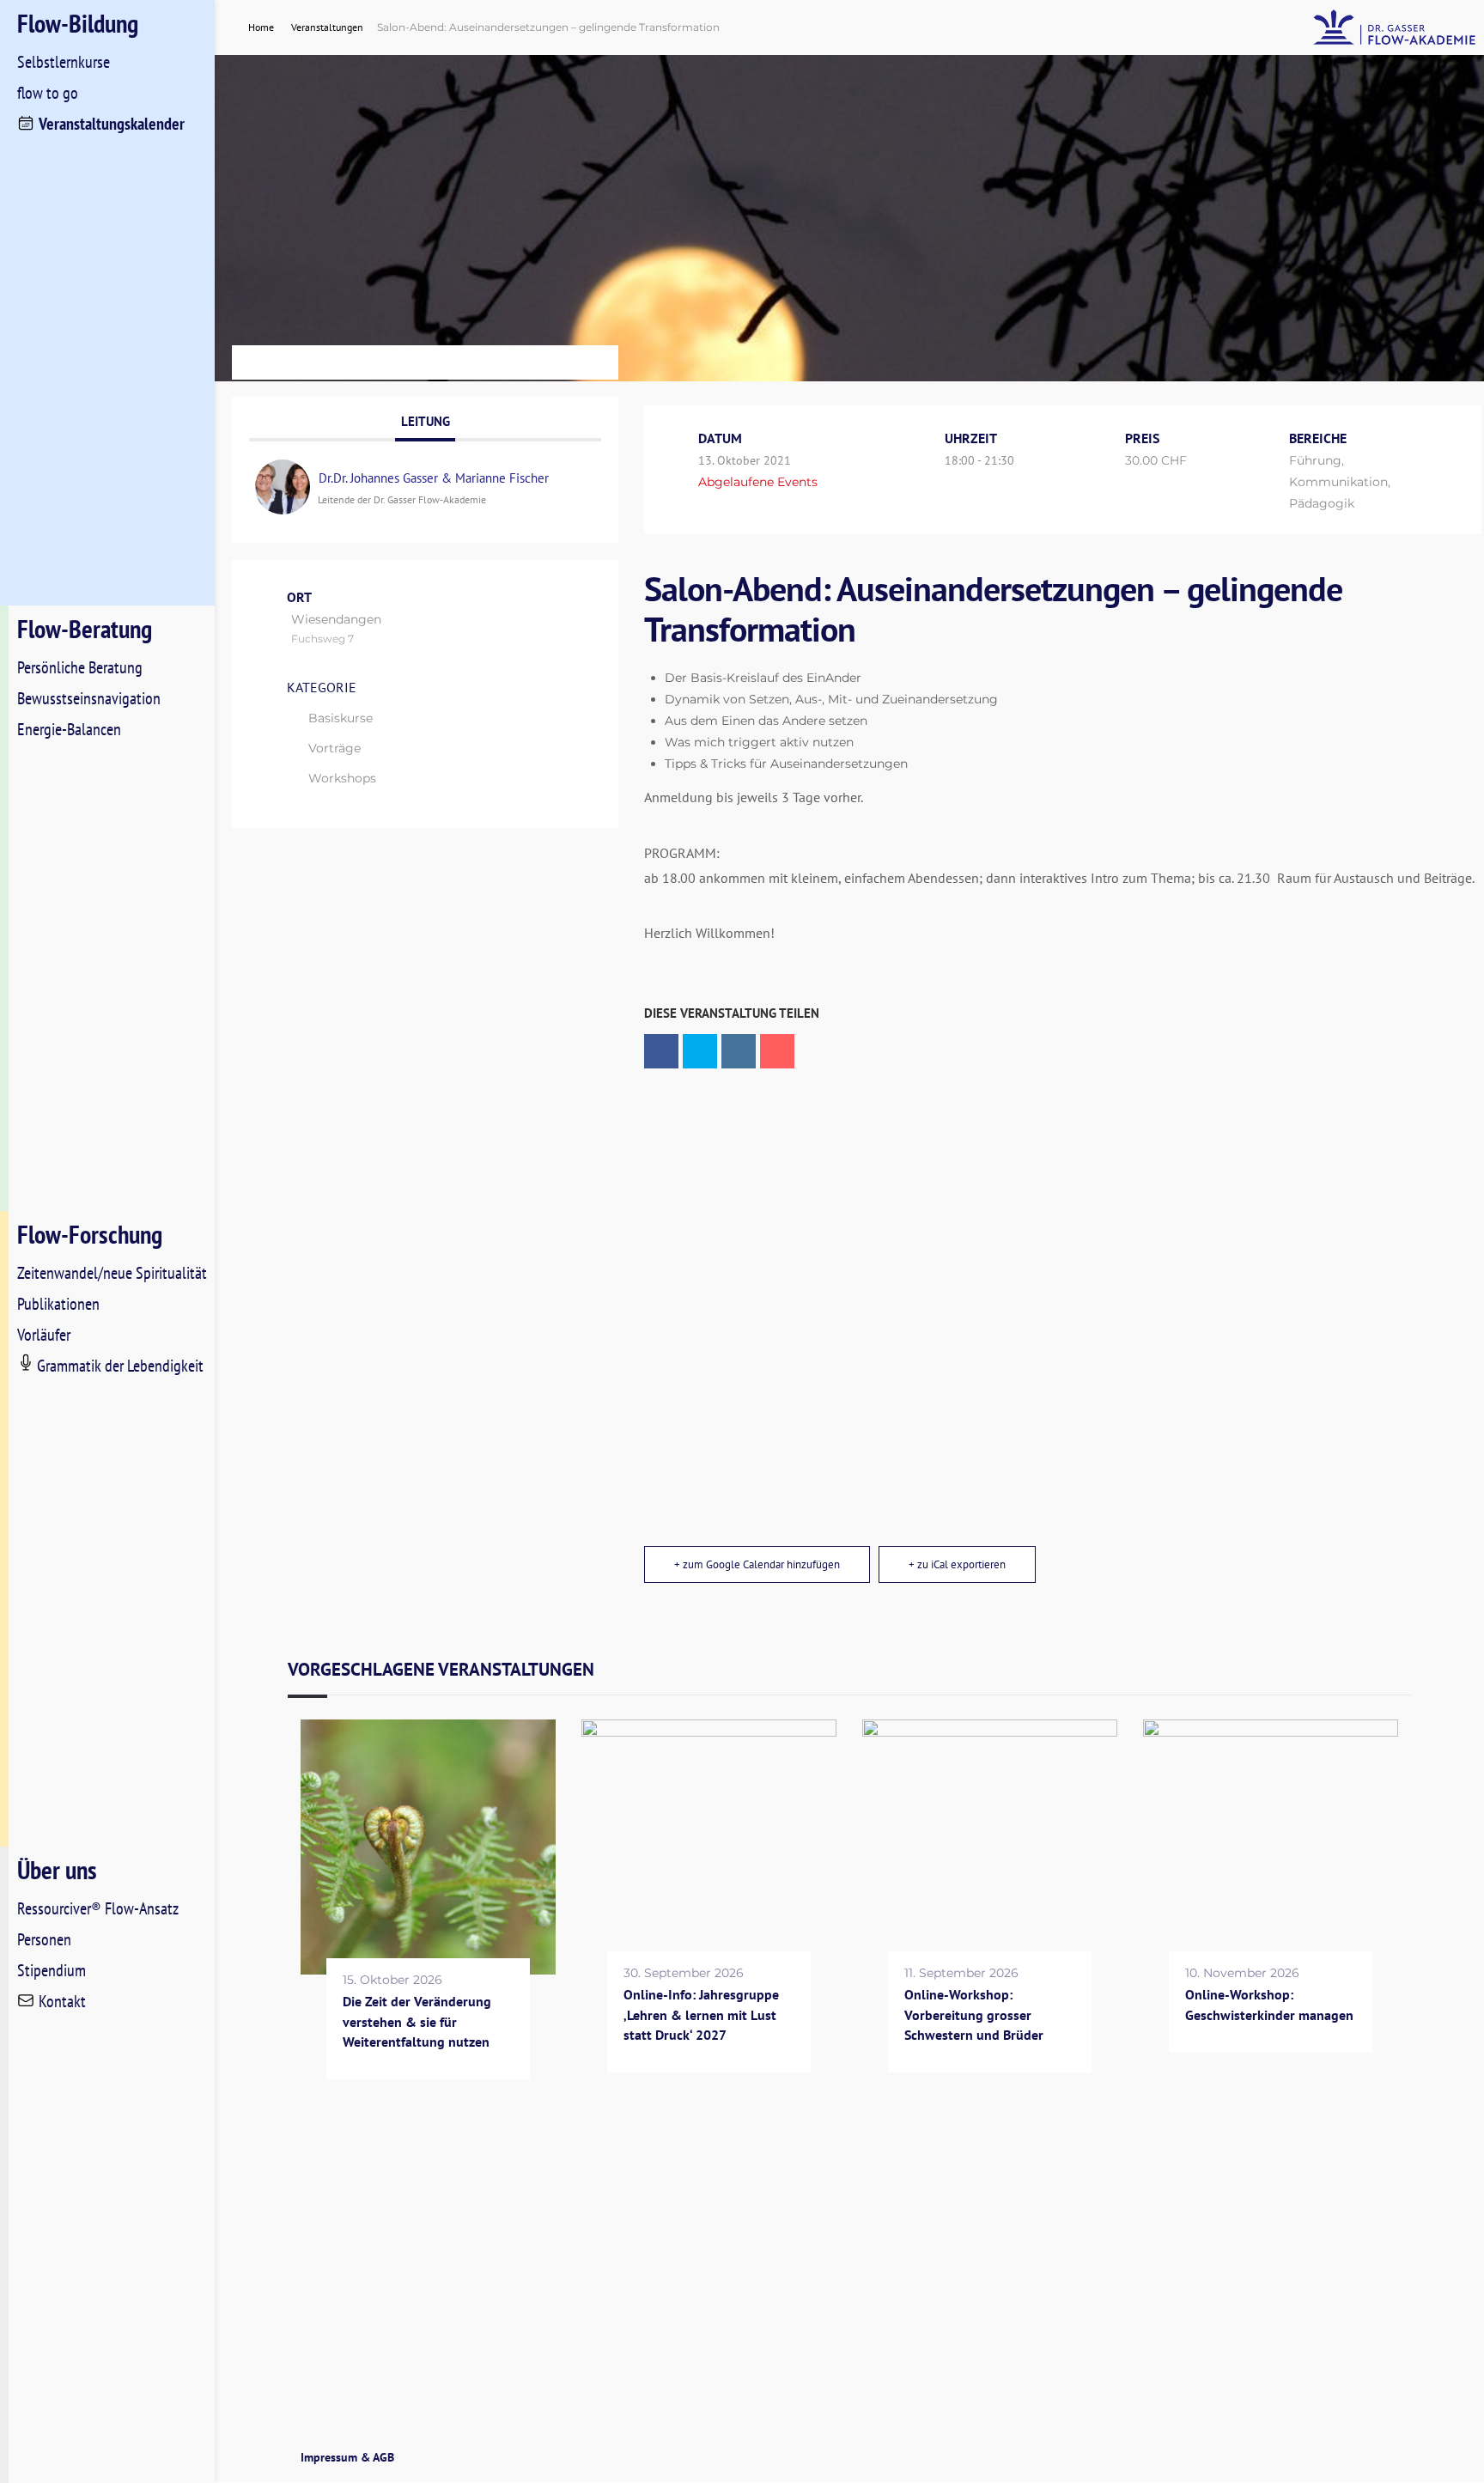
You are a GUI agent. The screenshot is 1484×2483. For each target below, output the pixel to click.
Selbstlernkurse (64, 62)
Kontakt (62, 2001)
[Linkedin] (739, 1051)
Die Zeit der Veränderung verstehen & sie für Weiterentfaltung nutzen (417, 2021)
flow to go (48, 93)
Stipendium (52, 1970)
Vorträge (335, 748)
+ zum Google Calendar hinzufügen (757, 1564)
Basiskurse (341, 718)
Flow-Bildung (78, 23)
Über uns (57, 1869)
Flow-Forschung (90, 1234)
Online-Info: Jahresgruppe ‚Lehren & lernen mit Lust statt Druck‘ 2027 (701, 2014)
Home (262, 27)
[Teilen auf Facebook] (661, 1051)
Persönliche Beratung (80, 667)
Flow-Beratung (85, 628)
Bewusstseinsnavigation (89, 698)
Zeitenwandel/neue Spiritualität (112, 1273)
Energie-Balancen (69, 729)
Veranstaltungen (327, 27)
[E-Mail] (777, 1051)
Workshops (342, 778)
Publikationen (58, 1304)
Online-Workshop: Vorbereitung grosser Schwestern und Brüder (974, 2014)
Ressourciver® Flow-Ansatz (98, 1908)
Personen (44, 1939)
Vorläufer (44, 1335)
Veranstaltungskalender (112, 124)
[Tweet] (700, 1051)
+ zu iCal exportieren (957, 1564)
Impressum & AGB (347, 2457)
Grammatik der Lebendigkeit (120, 1366)
